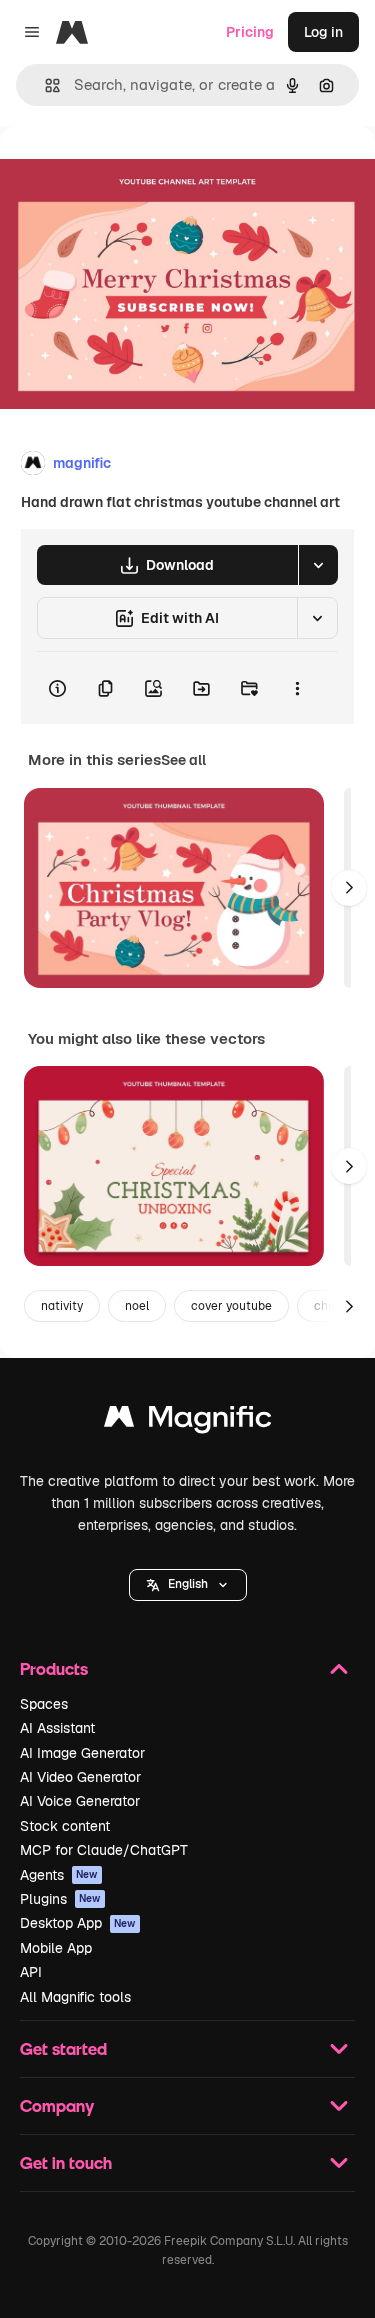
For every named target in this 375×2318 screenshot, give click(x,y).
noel (137, 1306)
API (31, 1972)
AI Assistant (57, 1728)
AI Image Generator (82, 1753)
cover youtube (231, 1306)
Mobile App (56, 1948)
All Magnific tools (75, 1997)
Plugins (60, 1899)
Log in (323, 32)
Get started (63, 2048)
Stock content (65, 1826)
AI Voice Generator (80, 1801)
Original (128, 171)
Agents (59, 1875)
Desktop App (78, 1923)
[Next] (349, 888)
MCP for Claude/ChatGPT (104, 1850)
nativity (62, 1306)
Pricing (250, 32)
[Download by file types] (318, 565)
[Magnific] (188, 1421)
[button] (188, 1585)
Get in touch (66, 2162)
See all (183, 760)
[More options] (297, 688)
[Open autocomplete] (44, 85)
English (188, 1584)
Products (54, 1668)
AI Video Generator (80, 1777)
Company (57, 2105)
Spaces (44, 1704)
